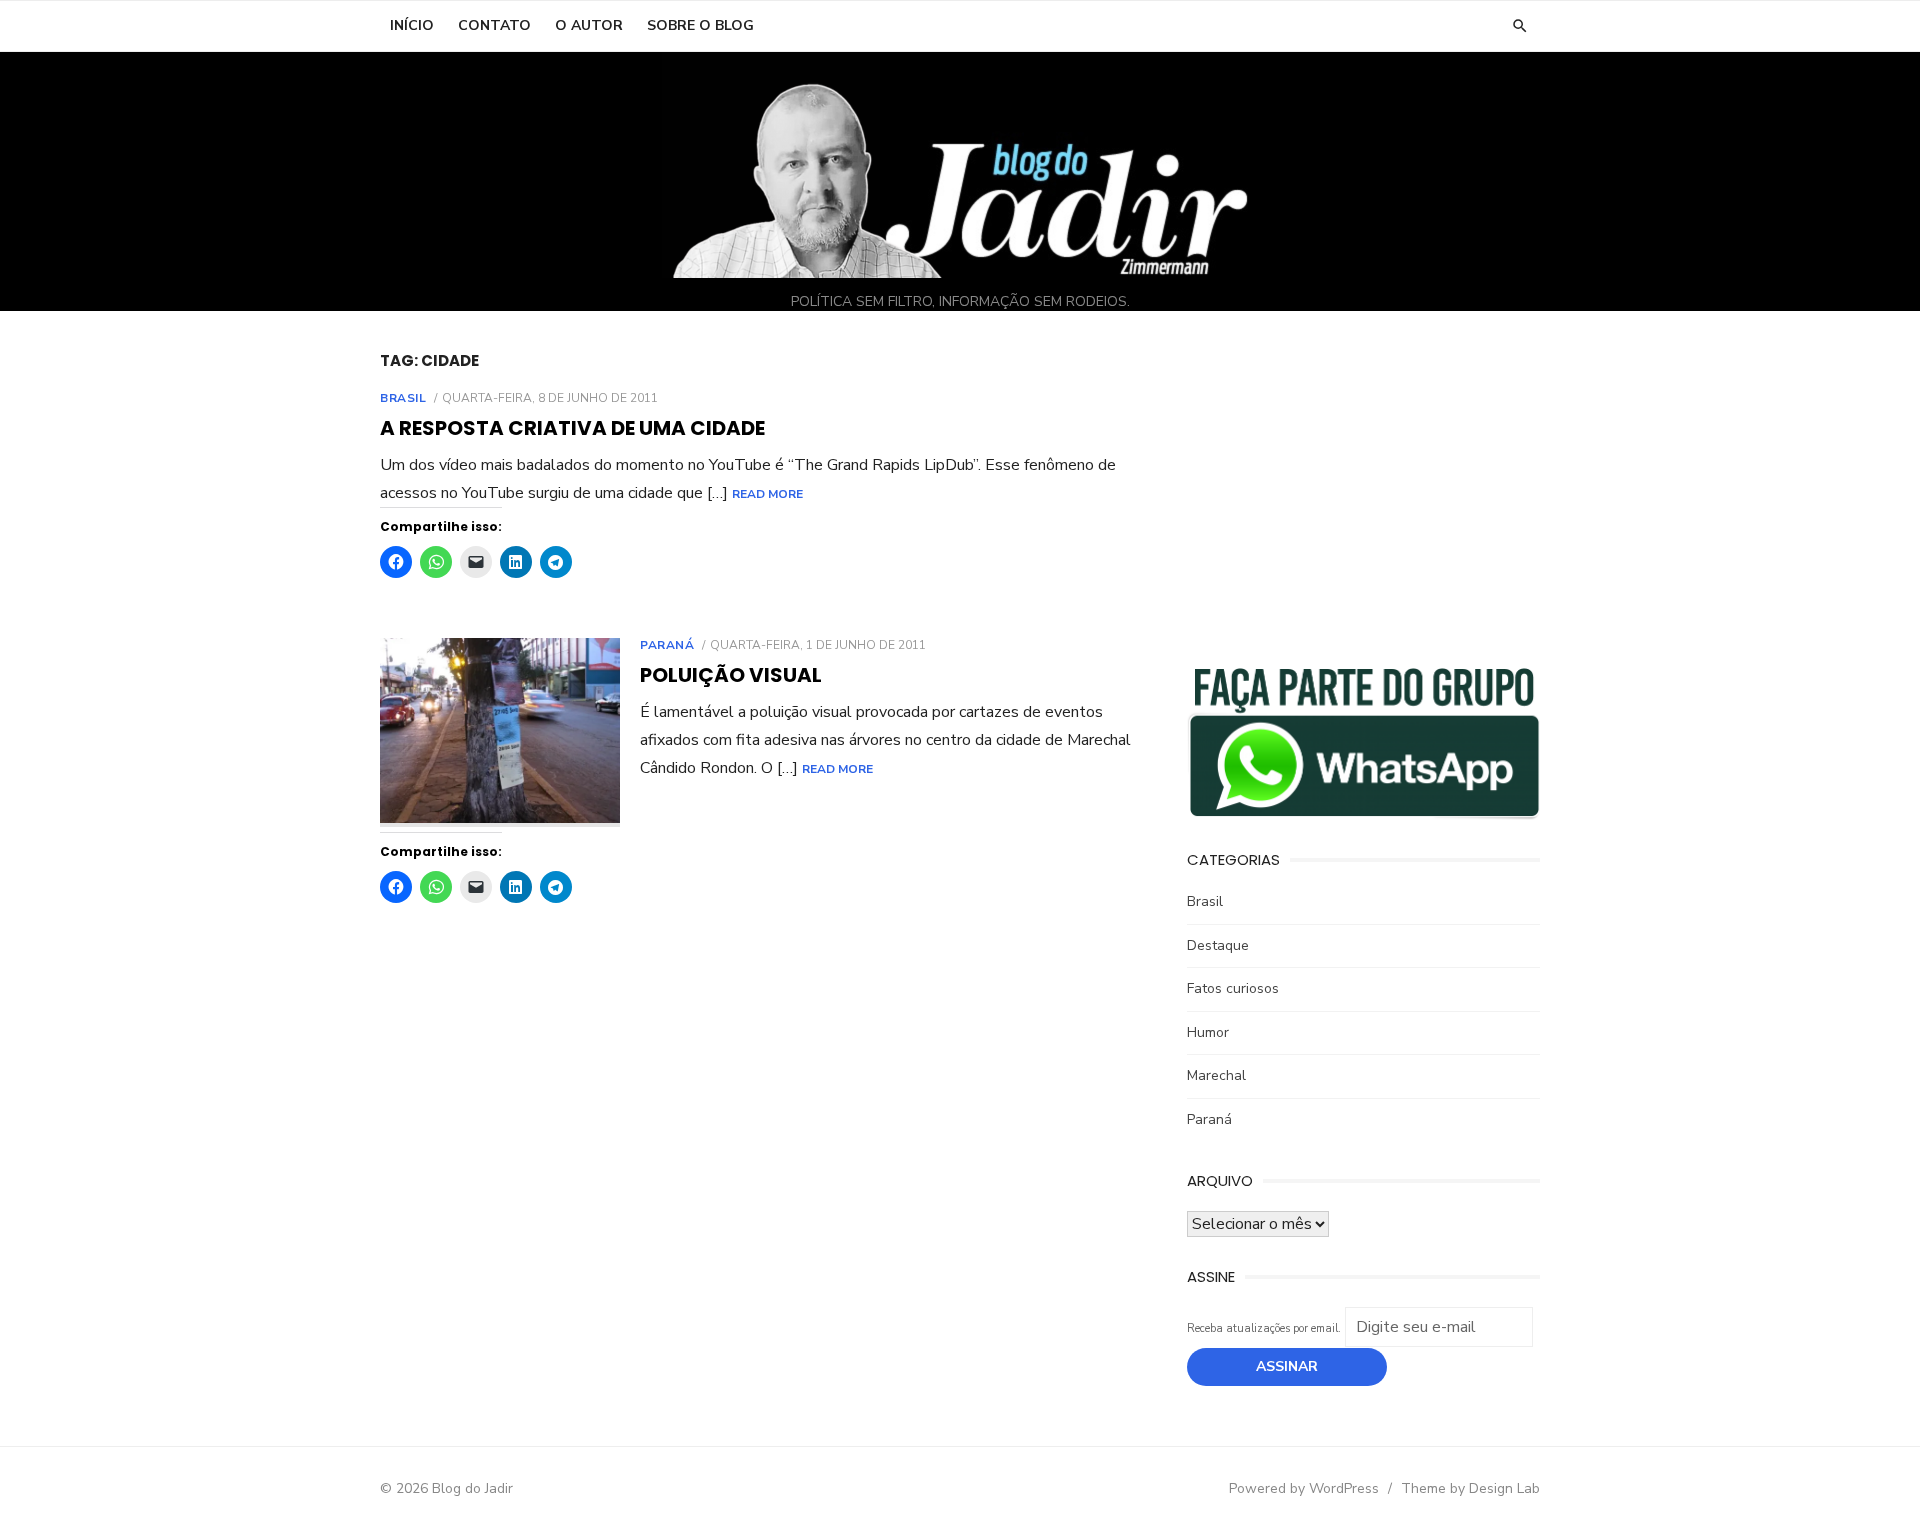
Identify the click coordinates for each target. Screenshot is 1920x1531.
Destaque (1218, 945)
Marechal (1216, 1075)
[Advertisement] (1363, 491)
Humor (1208, 1032)
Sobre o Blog (700, 25)
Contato (494, 25)
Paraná (667, 645)
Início (412, 25)
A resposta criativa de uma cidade (572, 428)
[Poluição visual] (500, 732)
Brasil (403, 398)
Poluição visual (731, 675)
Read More (767, 494)
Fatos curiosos (1233, 988)
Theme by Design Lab (1470, 1488)
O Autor (589, 25)
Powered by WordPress (1304, 1488)
